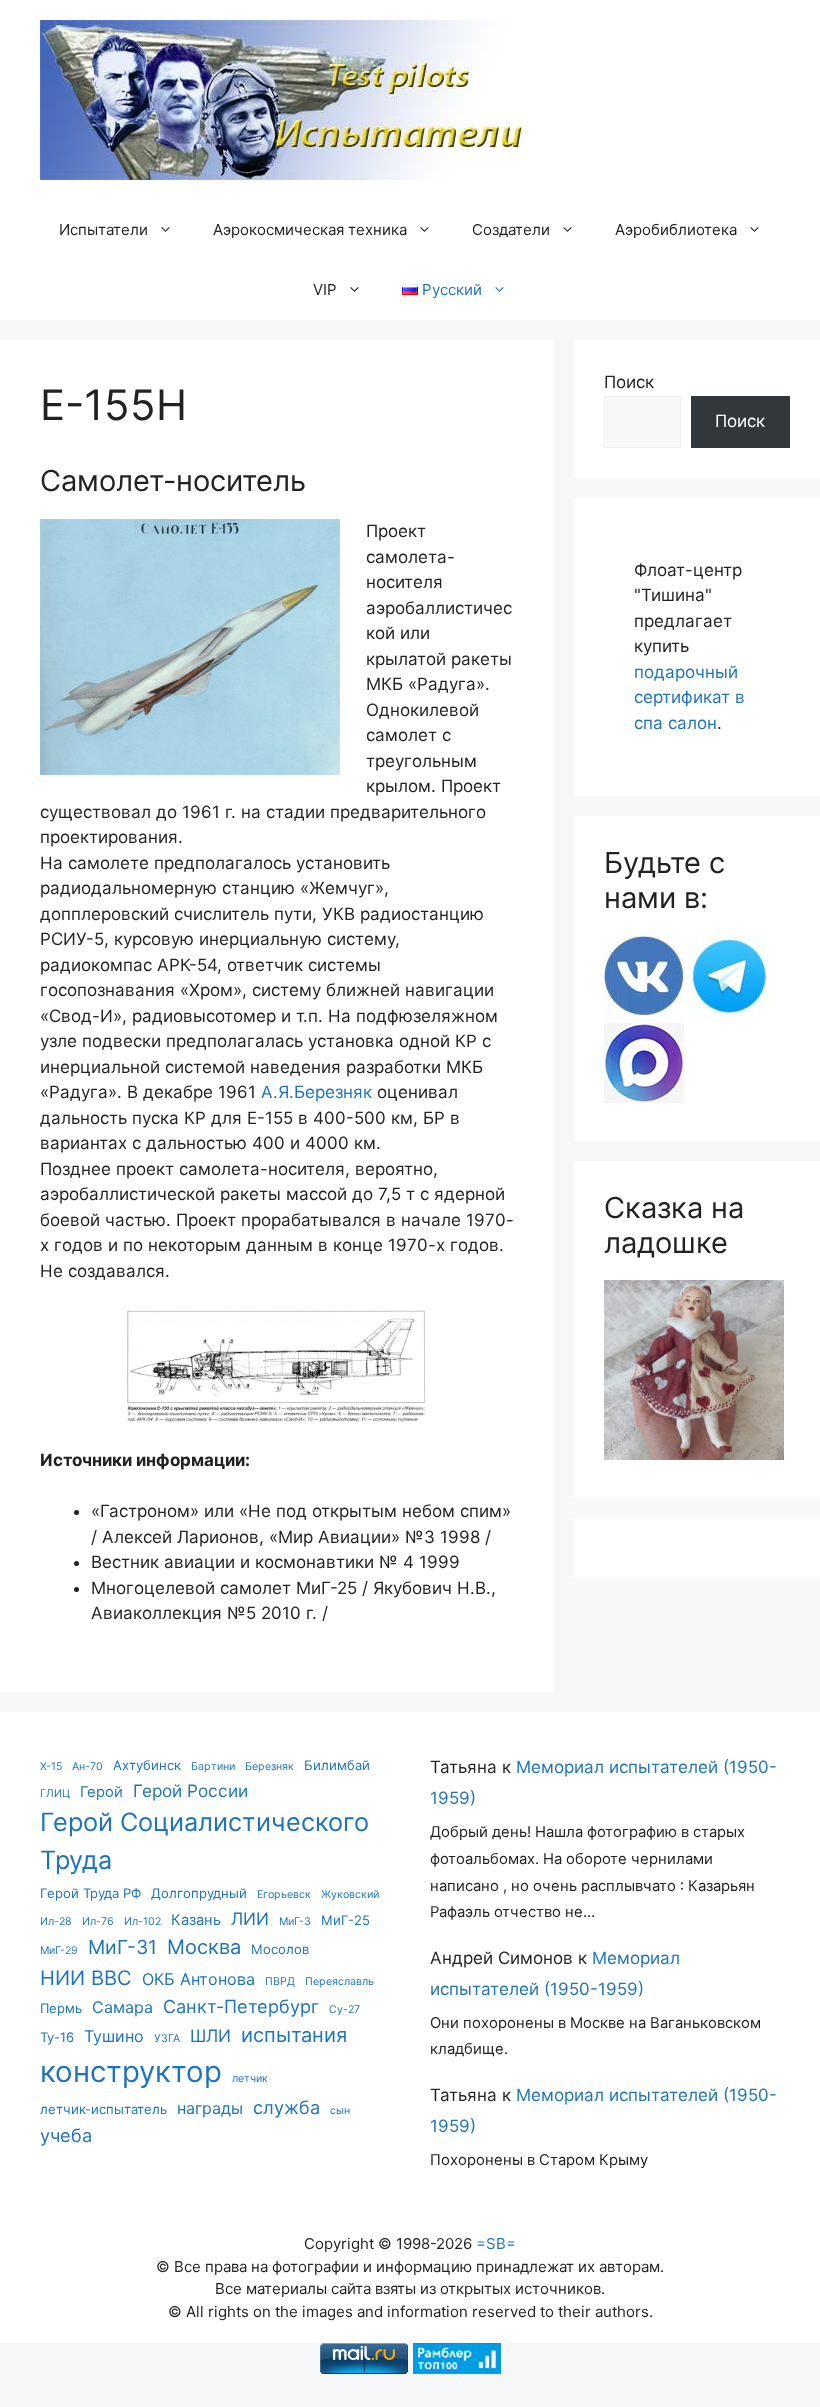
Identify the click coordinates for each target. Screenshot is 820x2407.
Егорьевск (284, 1894)
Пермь (61, 2008)
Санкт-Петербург (241, 2006)
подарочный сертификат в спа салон (689, 697)
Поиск (629, 382)
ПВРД (280, 1981)
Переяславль (339, 1981)
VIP (325, 289)
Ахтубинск (147, 1765)
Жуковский (350, 1894)
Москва (204, 1946)
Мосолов (280, 1949)
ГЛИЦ (55, 1793)
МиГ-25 (345, 1920)
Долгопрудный (199, 1893)
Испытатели (103, 229)
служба (286, 2107)
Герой (101, 1792)
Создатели (511, 229)
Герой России (190, 1790)
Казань (196, 1920)
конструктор (131, 2071)
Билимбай (337, 1765)
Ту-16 (57, 2037)
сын (340, 2110)
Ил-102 (142, 1921)
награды (210, 2108)
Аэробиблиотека (676, 229)
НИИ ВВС (86, 1977)
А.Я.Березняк (316, 1092)
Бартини (213, 1766)
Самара (122, 2007)
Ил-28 (56, 1921)
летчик (250, 2078)
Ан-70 (87, 1766)
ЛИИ (250, 1918)
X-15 (51, 1766)
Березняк (269, 1766)
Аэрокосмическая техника (310, 229)
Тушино (114, 2036)
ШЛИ (210, 2035)
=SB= (496, 2243)
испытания (294, 2034)
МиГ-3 (295, 1921)
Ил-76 (98, 1921)
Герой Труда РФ (90, 1893)
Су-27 (344, 2009)
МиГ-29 (59, 1950)
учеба (66, 2135)
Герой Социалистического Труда (204, 1841)
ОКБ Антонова (198, 1979)
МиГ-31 (122, 1947)
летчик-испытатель (103, 2109)
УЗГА (167, 2038)
